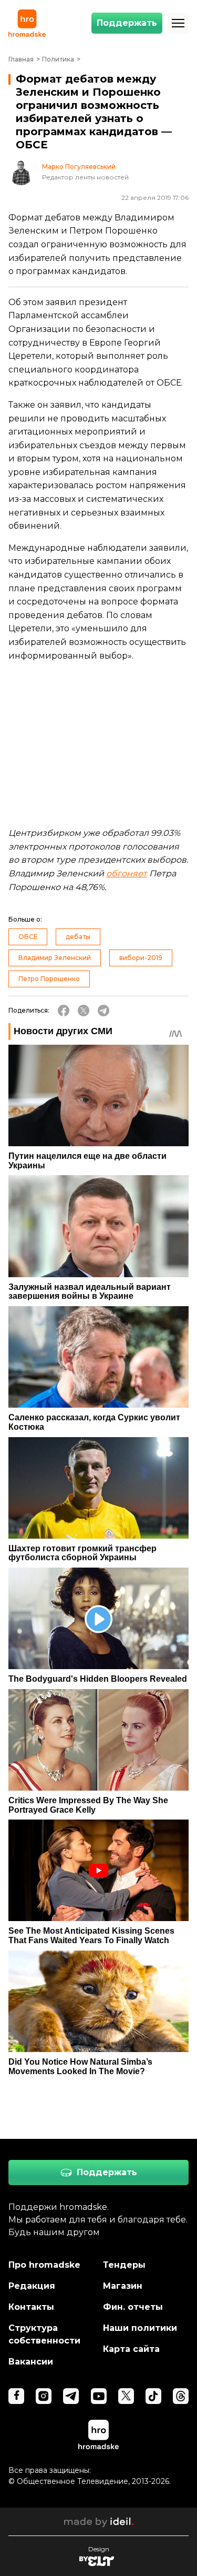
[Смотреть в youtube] (99, 2396)
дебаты (78, 937)
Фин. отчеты (133, 2307)
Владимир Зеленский (55, 958)
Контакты (31, 2307)
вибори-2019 (141, 958)
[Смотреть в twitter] (126, 2396)
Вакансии (31, 2362)
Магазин (123, 2286)
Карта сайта (131, 2349)
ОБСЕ (28, 937)
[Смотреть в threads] (181, 2396)
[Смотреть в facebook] (16, 2396)
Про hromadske (44, 2265)
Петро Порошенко (49, 979)
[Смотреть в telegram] (71, 2396)
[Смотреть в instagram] (44, 2396)
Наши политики (140, 2328)
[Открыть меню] (178, 23)
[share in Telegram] (103, 1011)
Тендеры (124, 2265)
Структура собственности (44, 2334)
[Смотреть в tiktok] (153, 2396)
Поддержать (127, 23)
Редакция (32, 2286)
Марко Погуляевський (79, 167)
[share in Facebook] (64, 1011)
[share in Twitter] (84, 1011)
